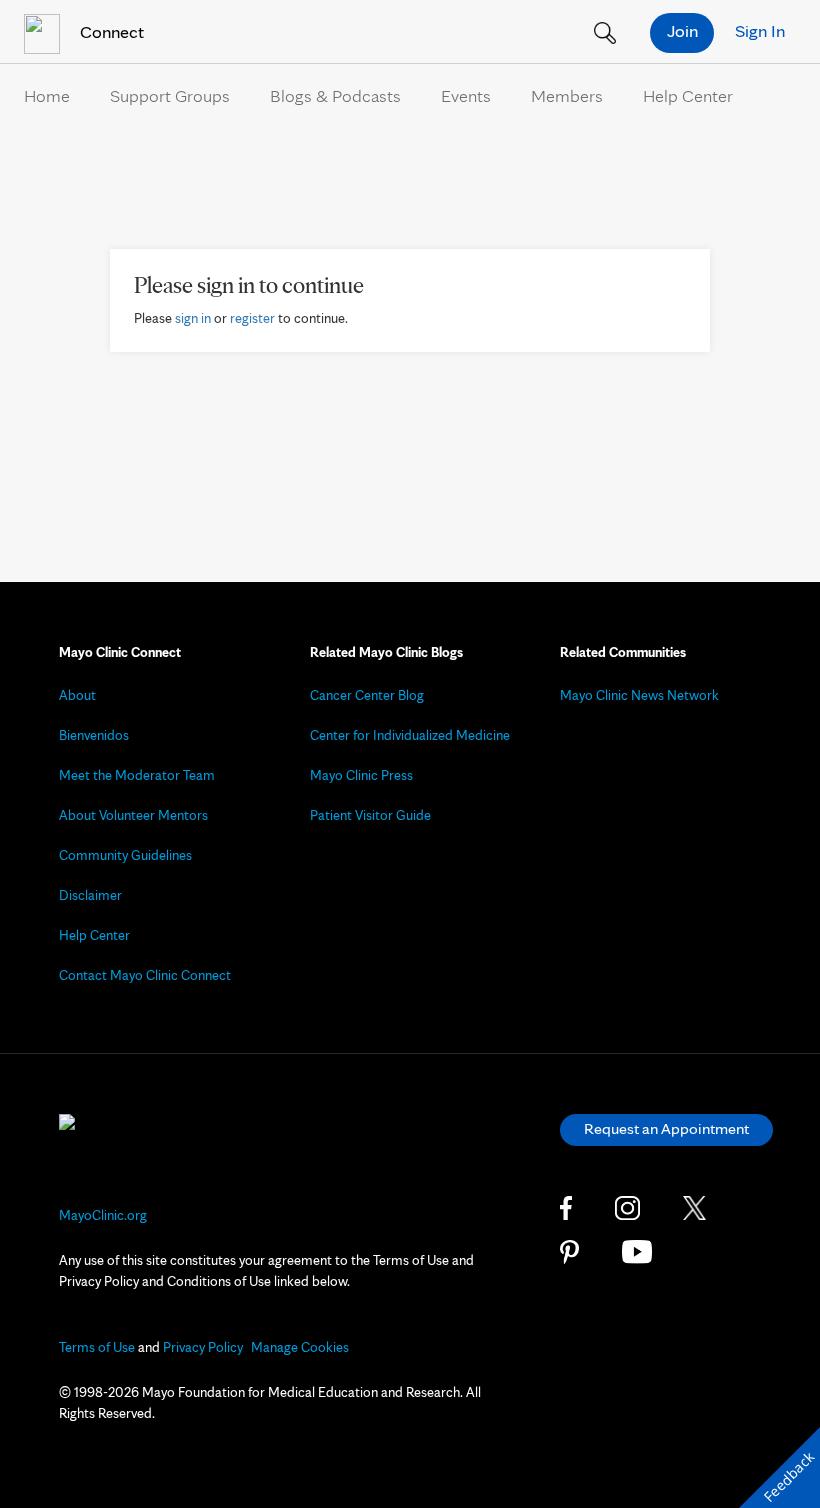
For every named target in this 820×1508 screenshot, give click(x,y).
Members (567, 95)
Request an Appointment (666, 1128)
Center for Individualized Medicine (410, 735)
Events (466, 95)
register (252, 318)
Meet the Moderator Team (137, 775)
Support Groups (170, 95)
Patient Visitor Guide (370, 815)
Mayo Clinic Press (361, 775)
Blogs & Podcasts (335, 95)
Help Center (688, 95)
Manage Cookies (300, 1347)
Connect (110, 31)
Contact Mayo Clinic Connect (145, 975)
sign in (193, 318)
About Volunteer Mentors (133, 815)
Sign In (760, 30)
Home (47, 95)
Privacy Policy (203, 1347)
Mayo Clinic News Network (639, 695)
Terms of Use (97, 1347)
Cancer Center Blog (367, 695)
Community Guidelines (125, 855)
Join (682, 30)
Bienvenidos (94, 735)
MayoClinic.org (103, 1215)
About (77, 695)
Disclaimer (90, 895)
